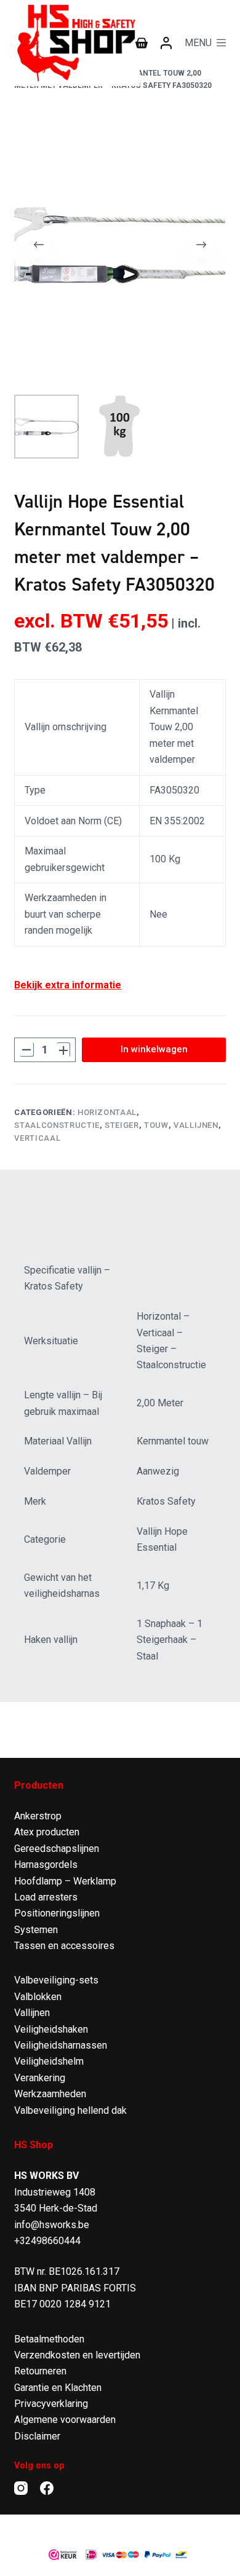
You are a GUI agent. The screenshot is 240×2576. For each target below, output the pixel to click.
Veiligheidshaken (51, 2029)
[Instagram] (21, 2488)
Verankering (40, 2078)
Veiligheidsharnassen (61, 2045)
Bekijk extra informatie (68, 985)
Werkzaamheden (50, 2094)
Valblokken (38, 1997)
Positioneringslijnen (57, 1913)
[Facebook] (47, 2488)
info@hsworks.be (52, 2225)
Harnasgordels (46, 1865)
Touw (156, 1125)
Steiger (122, 1125)
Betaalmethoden (49, 2339)
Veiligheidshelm (49, 2061)
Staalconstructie (57, 1125)
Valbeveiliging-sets (56, 1980)
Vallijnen (196, 1125)
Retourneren (40, 2371)
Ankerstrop (38, 1816)
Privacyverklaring (51, 2404)
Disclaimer (37, 2436)
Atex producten (47, 1832)
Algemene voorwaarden (65, 2420)
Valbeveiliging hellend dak (70, 2110)
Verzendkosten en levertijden (77, 2355)
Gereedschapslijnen (57, 1849)
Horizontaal (107, 1112)
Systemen (36, 1930)
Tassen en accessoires (64, 1946)
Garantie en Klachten (58, 2388)
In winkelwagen (154, 1049)
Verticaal (37, 1138)
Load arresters (46, 1897)
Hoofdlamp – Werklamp (65, 1881)
